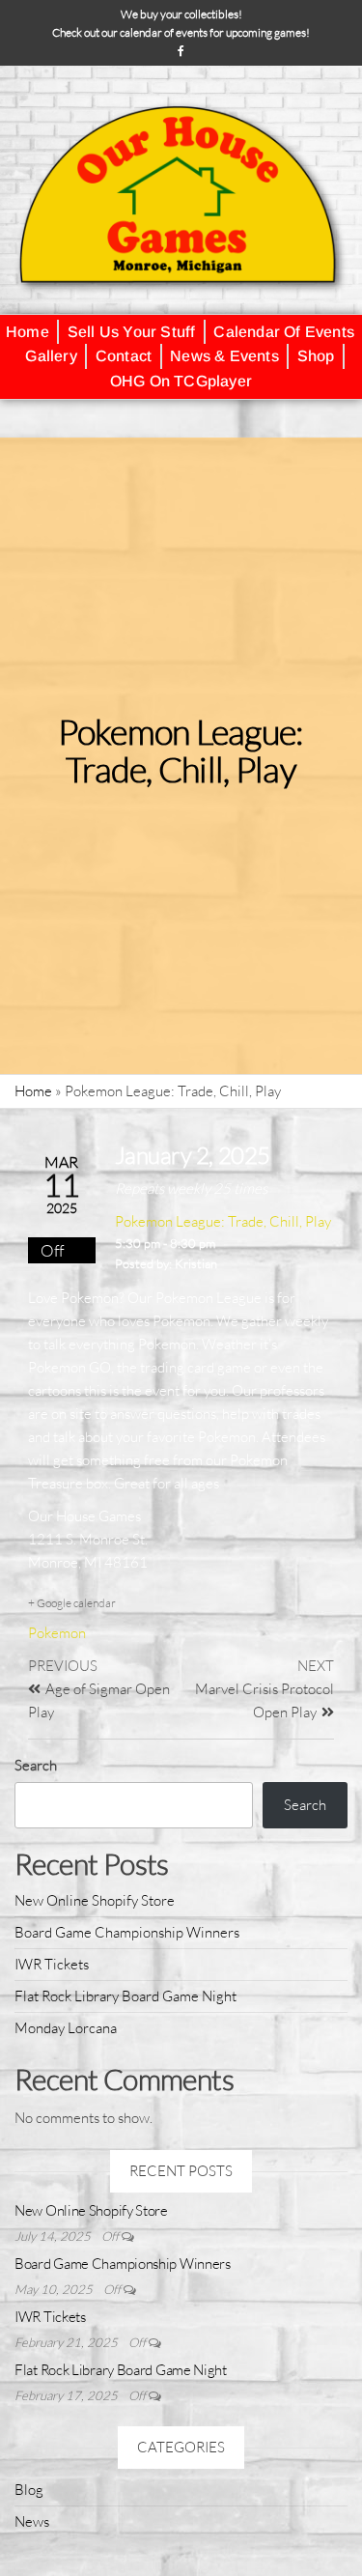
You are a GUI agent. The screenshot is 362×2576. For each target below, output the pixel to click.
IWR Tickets (52, 1964)
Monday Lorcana (66, 2028)
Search (36, 1765)
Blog (29, 2490)
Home (33, 1091)
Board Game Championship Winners (127, 1932)
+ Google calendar (72, 1603)
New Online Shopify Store (95, 1900)
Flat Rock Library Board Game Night (125, 1996)
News (32, 2521)
